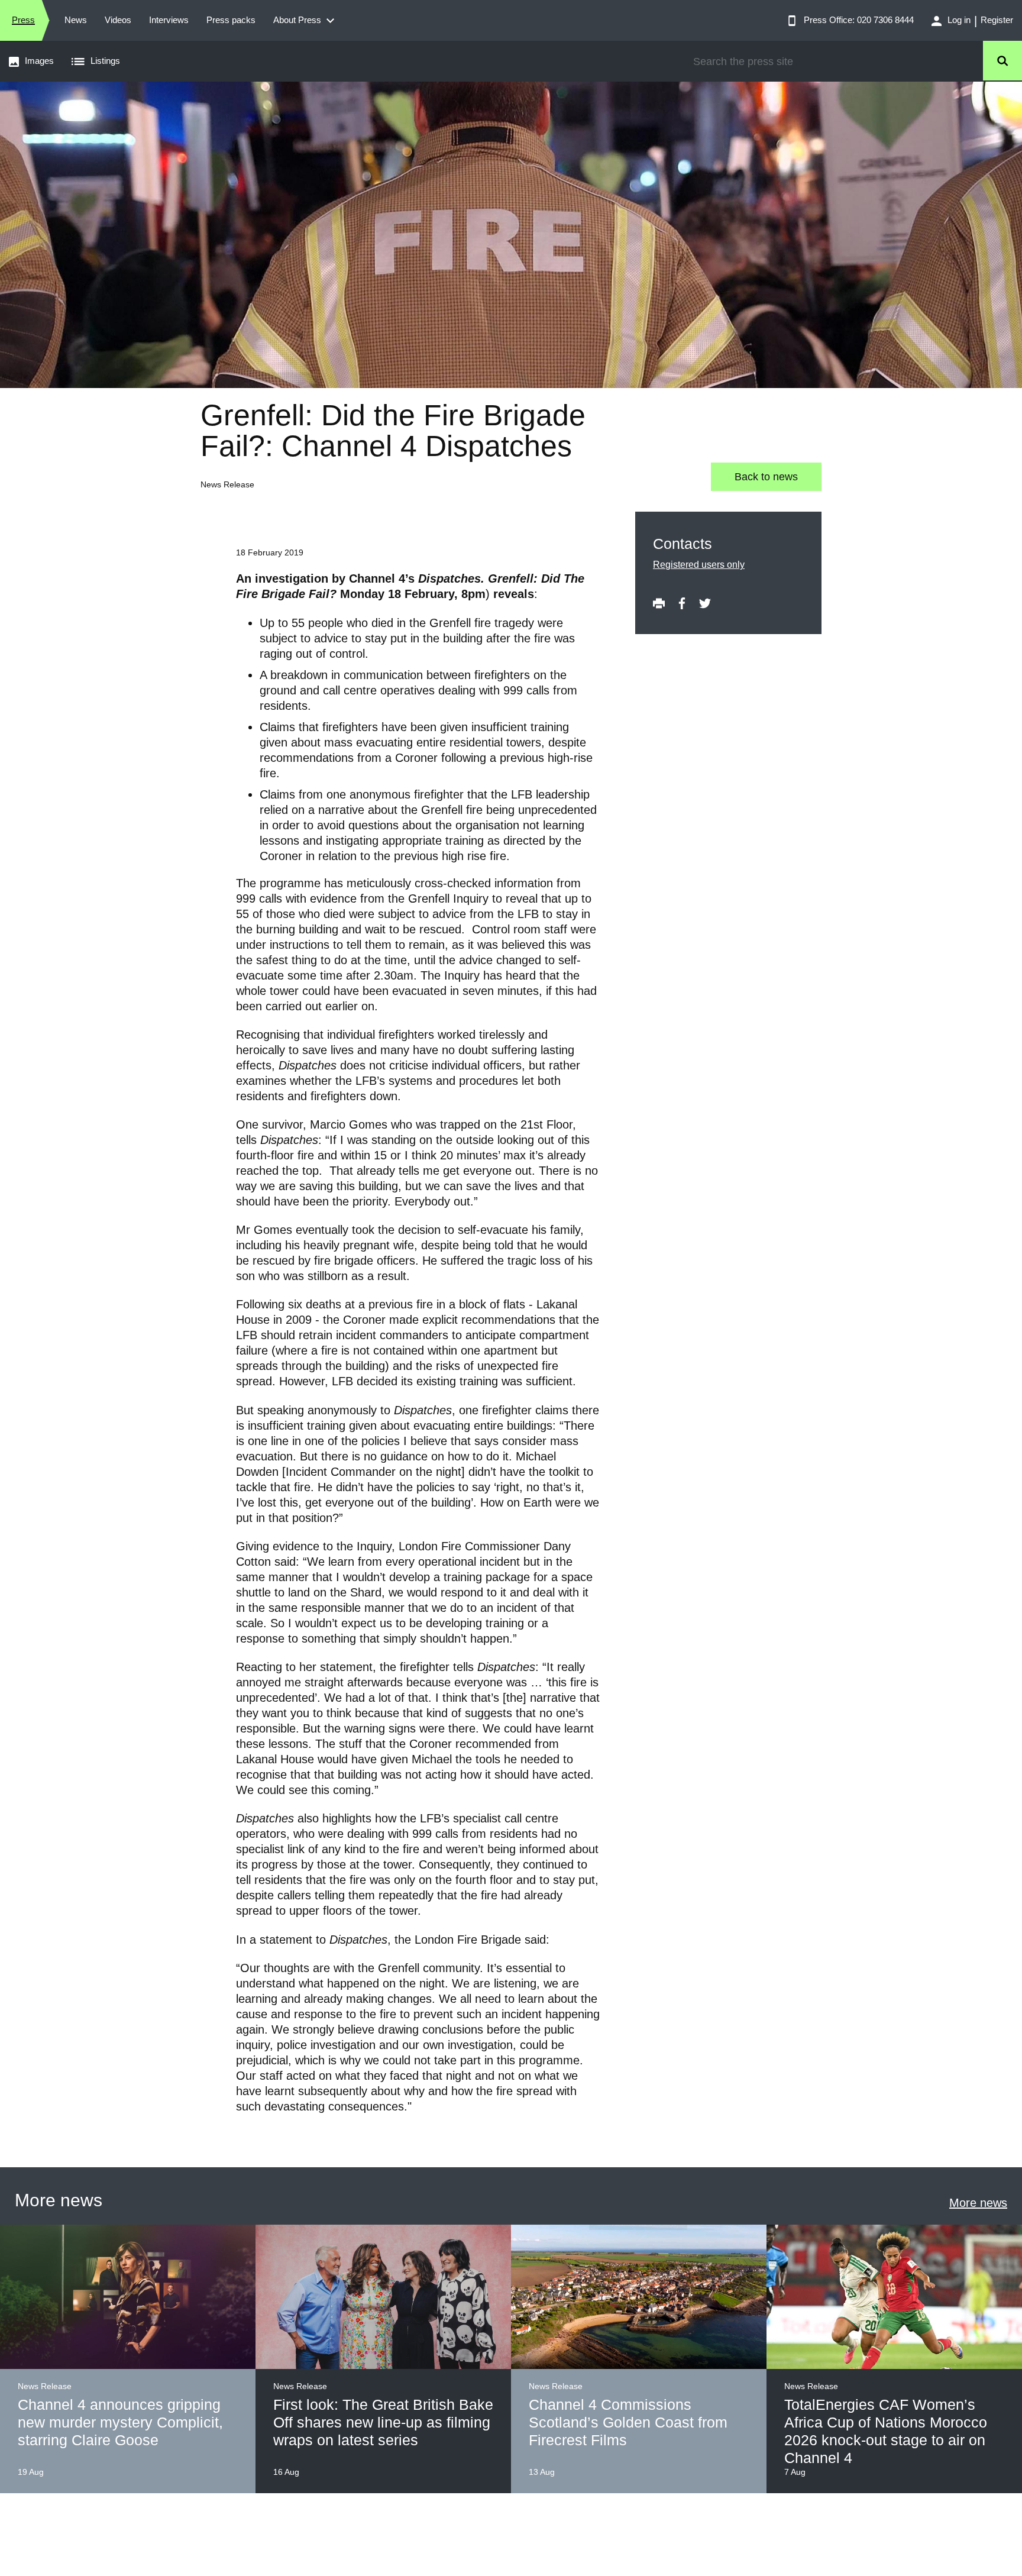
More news (978, 2203)
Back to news (766, 477)
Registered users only (699, 565)
